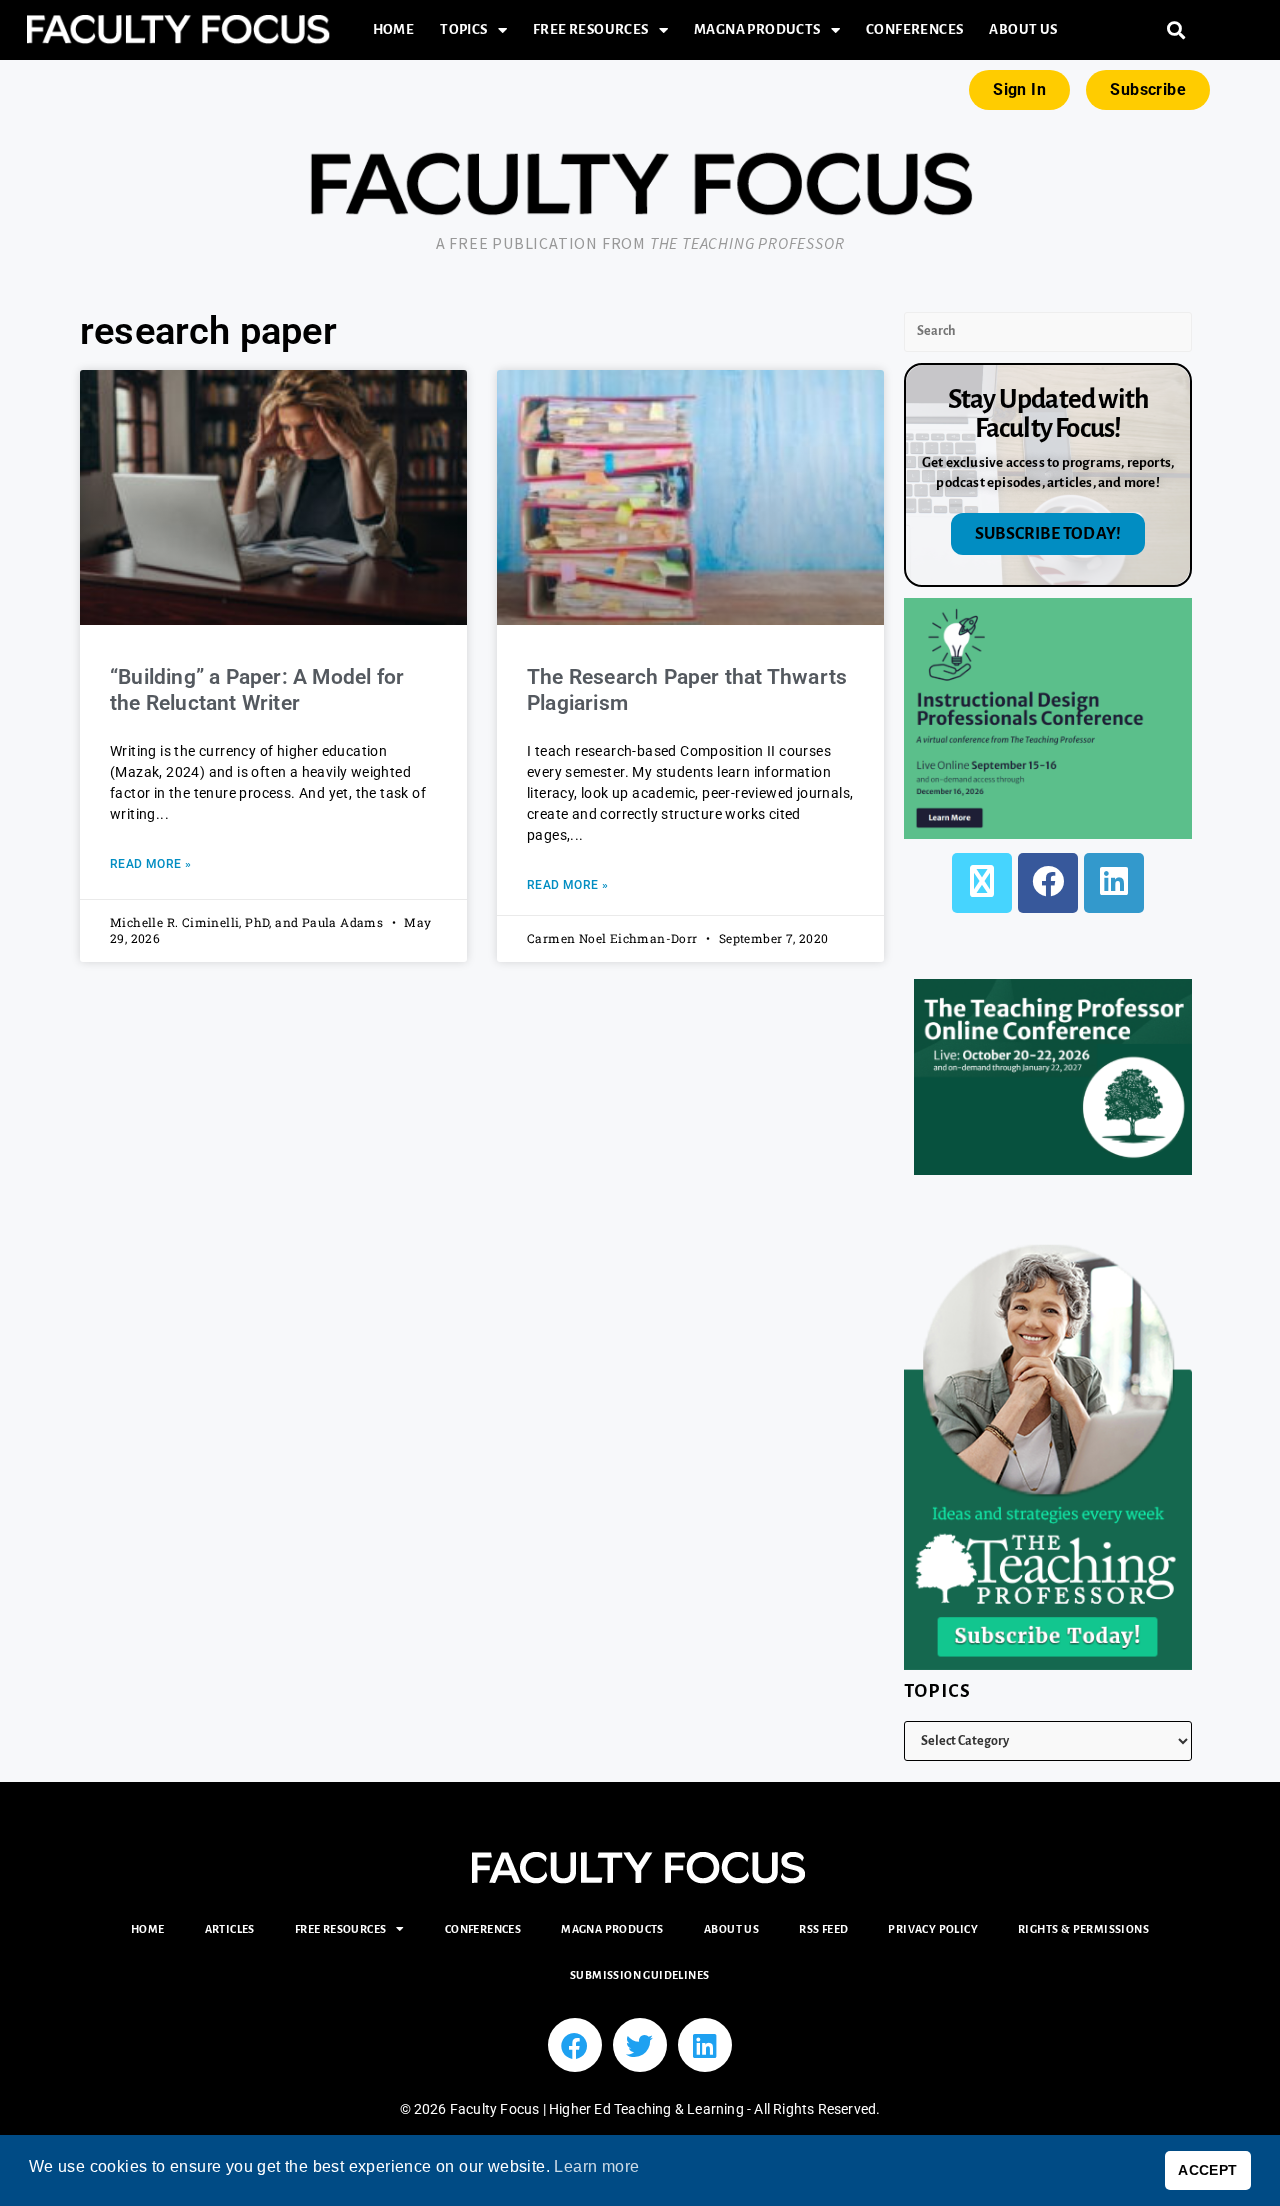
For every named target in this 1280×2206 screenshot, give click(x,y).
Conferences (914, 29)
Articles (230, 1929)
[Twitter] (640, 2045)
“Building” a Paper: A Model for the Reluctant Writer (257, 689)
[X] (982, 883)
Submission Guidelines (639, 1975)
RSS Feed (823, 1929)
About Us (1023, 29)
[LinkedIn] (1114, 883)
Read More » (150, 864)
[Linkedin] (705, 2045)
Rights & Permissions (1083, 1929)
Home (394, 29)
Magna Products (757, 29)
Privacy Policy (933, 1929)
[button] (1176, 30)
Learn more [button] (596, 2166)
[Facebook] (1048, 883)
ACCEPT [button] (1207, 2170)
